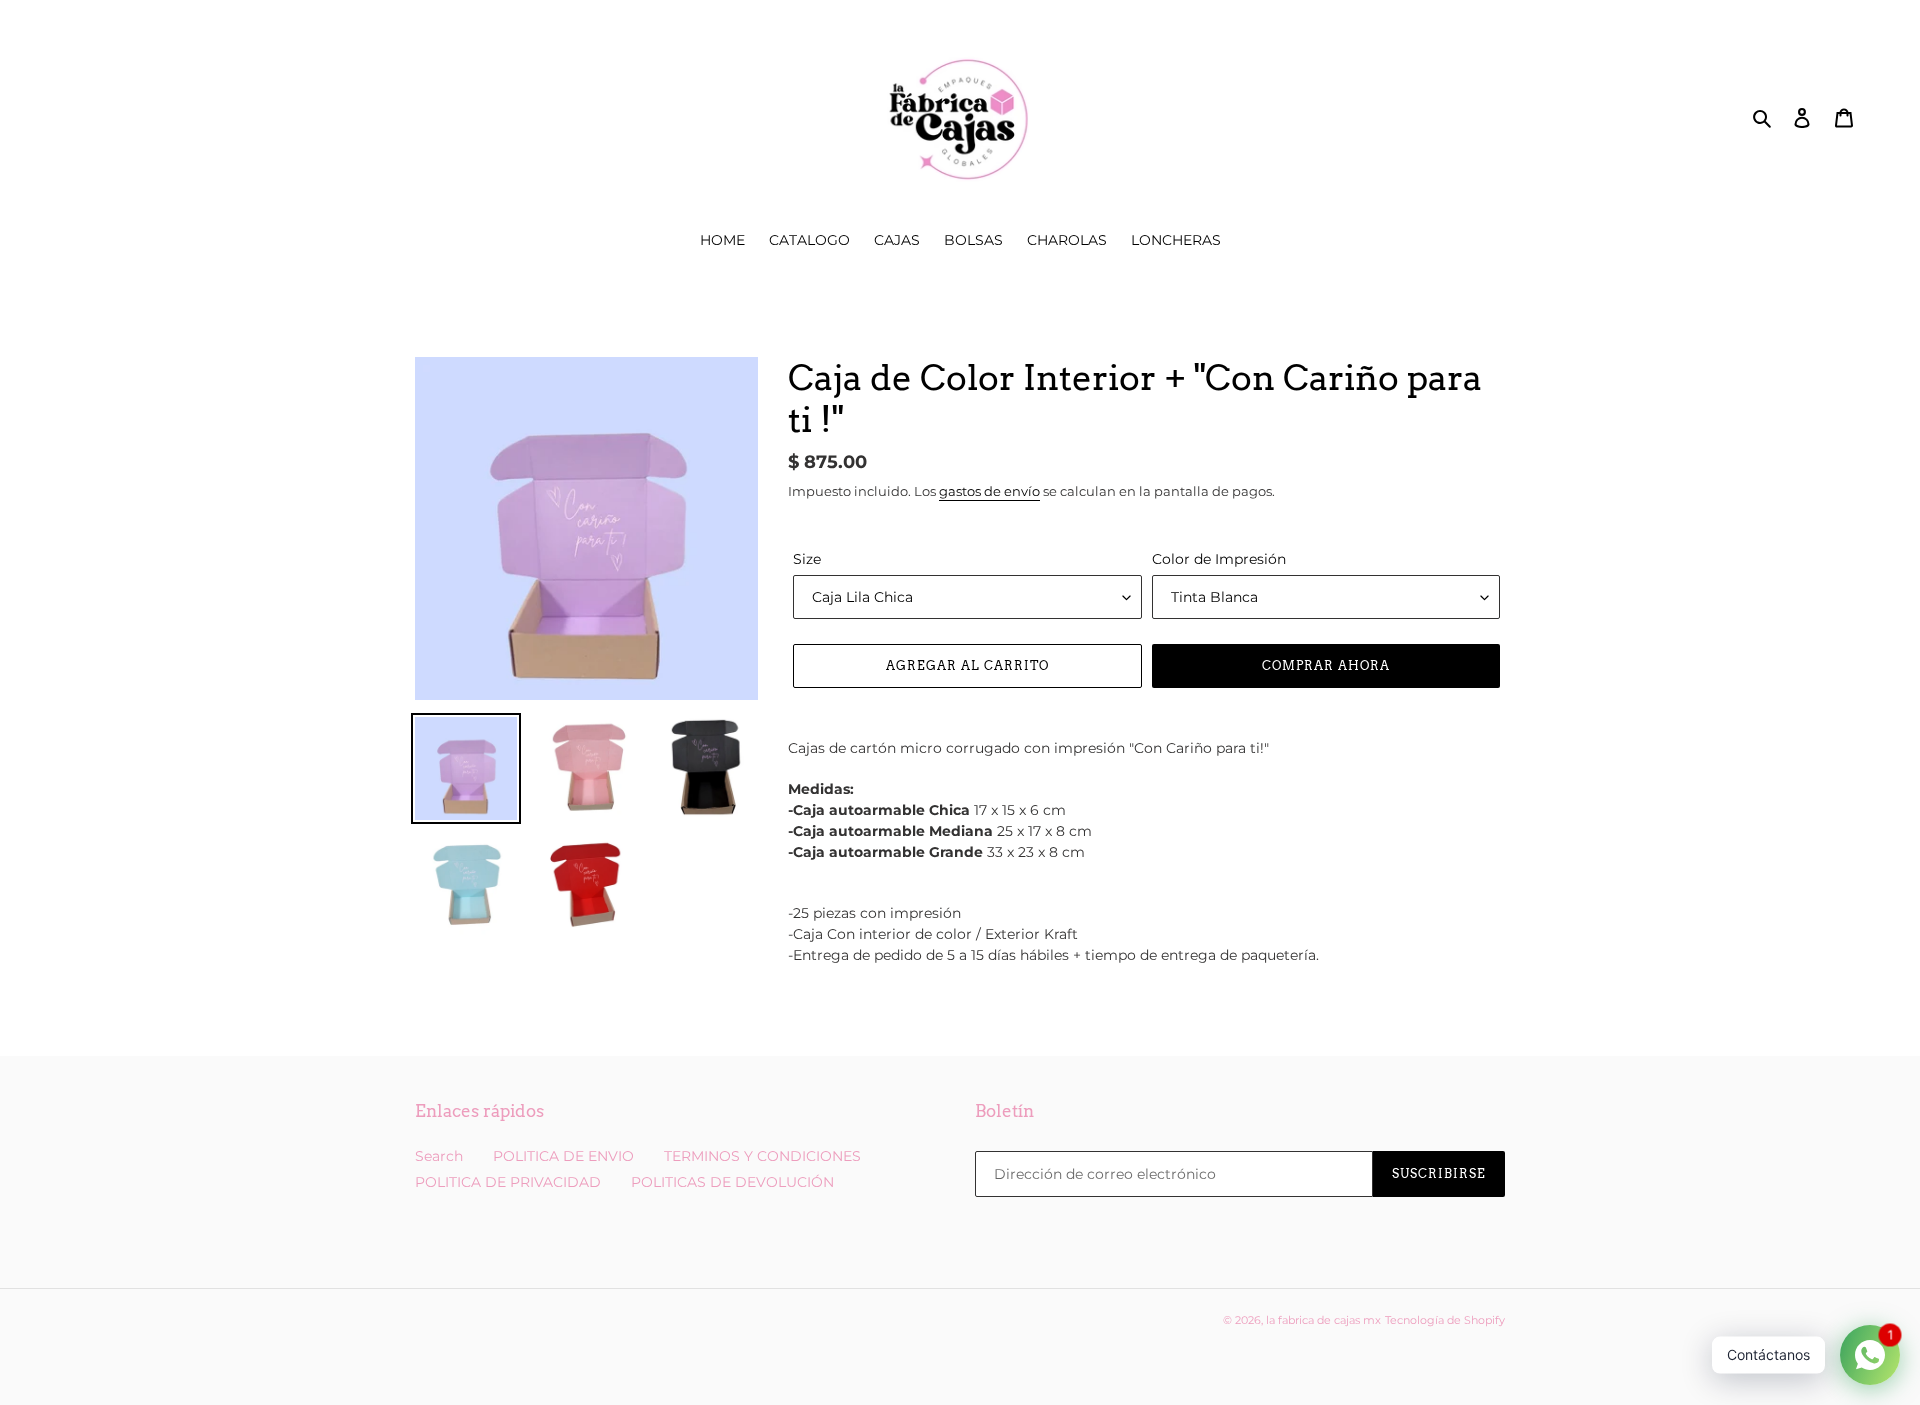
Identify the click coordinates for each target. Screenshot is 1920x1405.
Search (439, 1156)
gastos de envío (989, 491)
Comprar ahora (1325, 665)
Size (807, 559)
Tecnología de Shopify (1445, 1320)
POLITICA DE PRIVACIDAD (508, 1182)
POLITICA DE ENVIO (563, 1156)
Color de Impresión (1219, 559)
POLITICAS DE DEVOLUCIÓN (732, 1182)
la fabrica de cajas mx (1323, 1320)
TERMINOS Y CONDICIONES (762, 1156)
